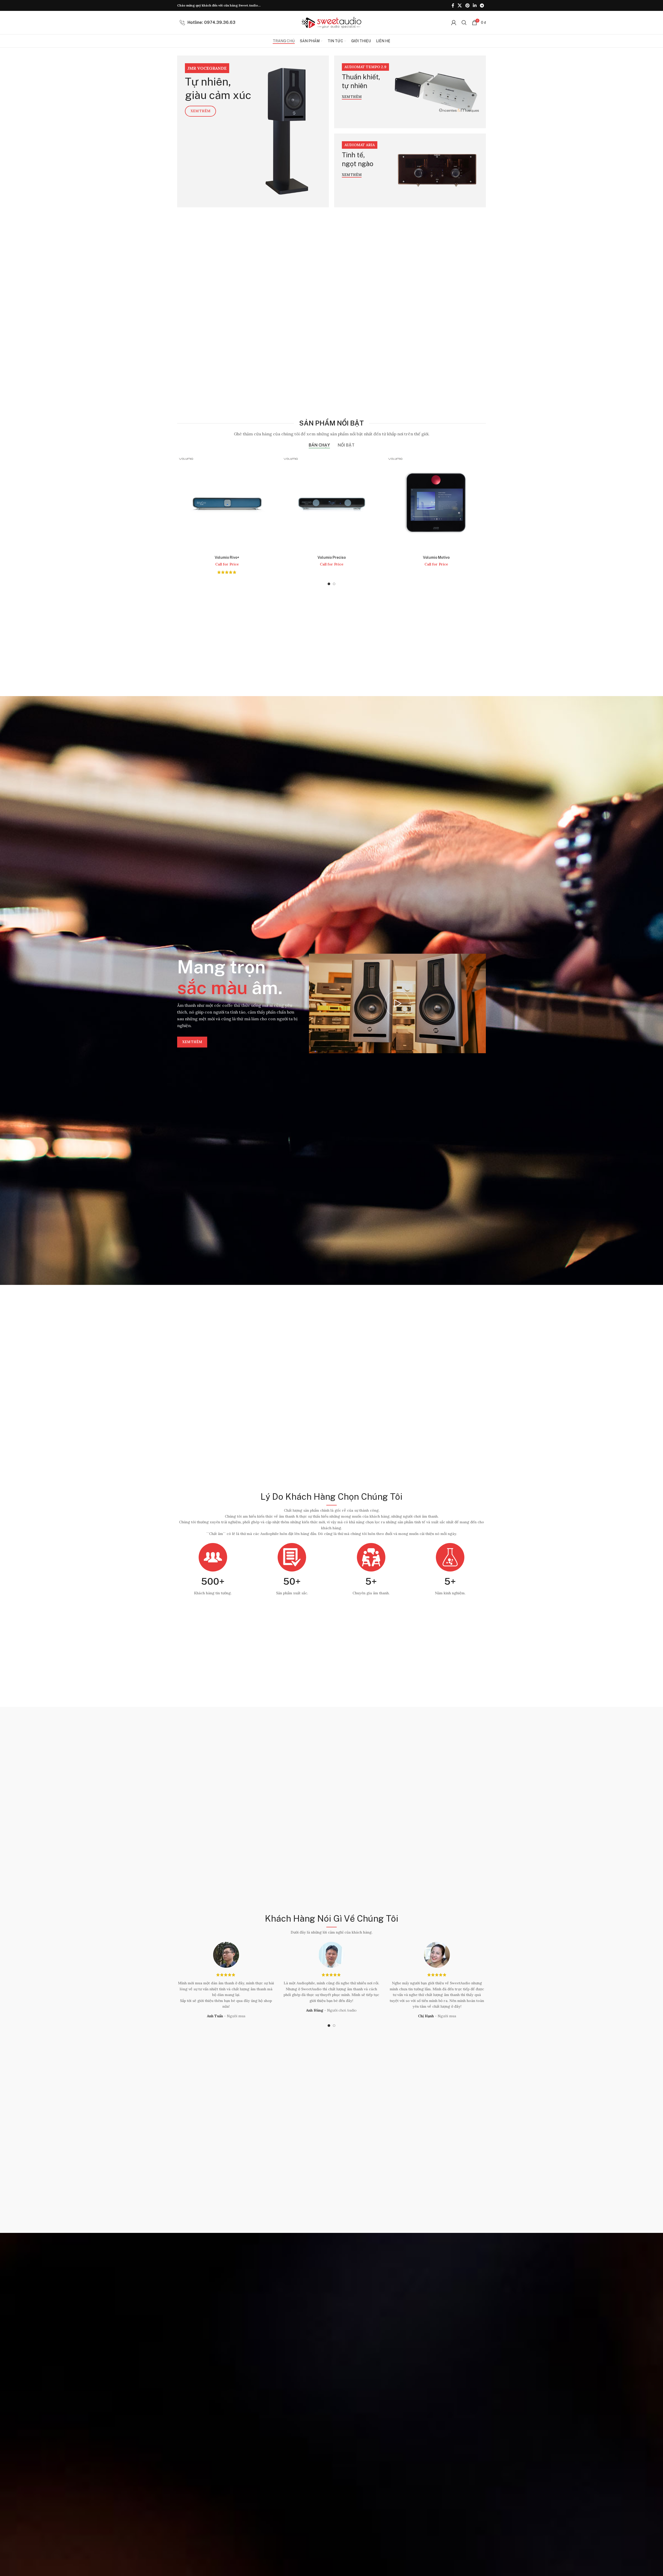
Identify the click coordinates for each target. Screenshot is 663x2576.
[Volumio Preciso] (227, 503)
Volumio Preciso (227, 557)
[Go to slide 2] (334, 584)
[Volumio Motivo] (331, 503)
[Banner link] (253, 131)
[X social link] (460, 5)
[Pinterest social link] (467, 5)
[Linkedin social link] (475, 5)
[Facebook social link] (453, 5)
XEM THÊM (192, 1042)
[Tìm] (464, 23)
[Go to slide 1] (329, 584)
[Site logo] (331, 22)
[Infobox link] (208, 23)
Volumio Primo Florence (436, 557)
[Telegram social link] (482, 5)
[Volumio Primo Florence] (436, 503)
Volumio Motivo (332, 557)
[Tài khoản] (454, 23)
